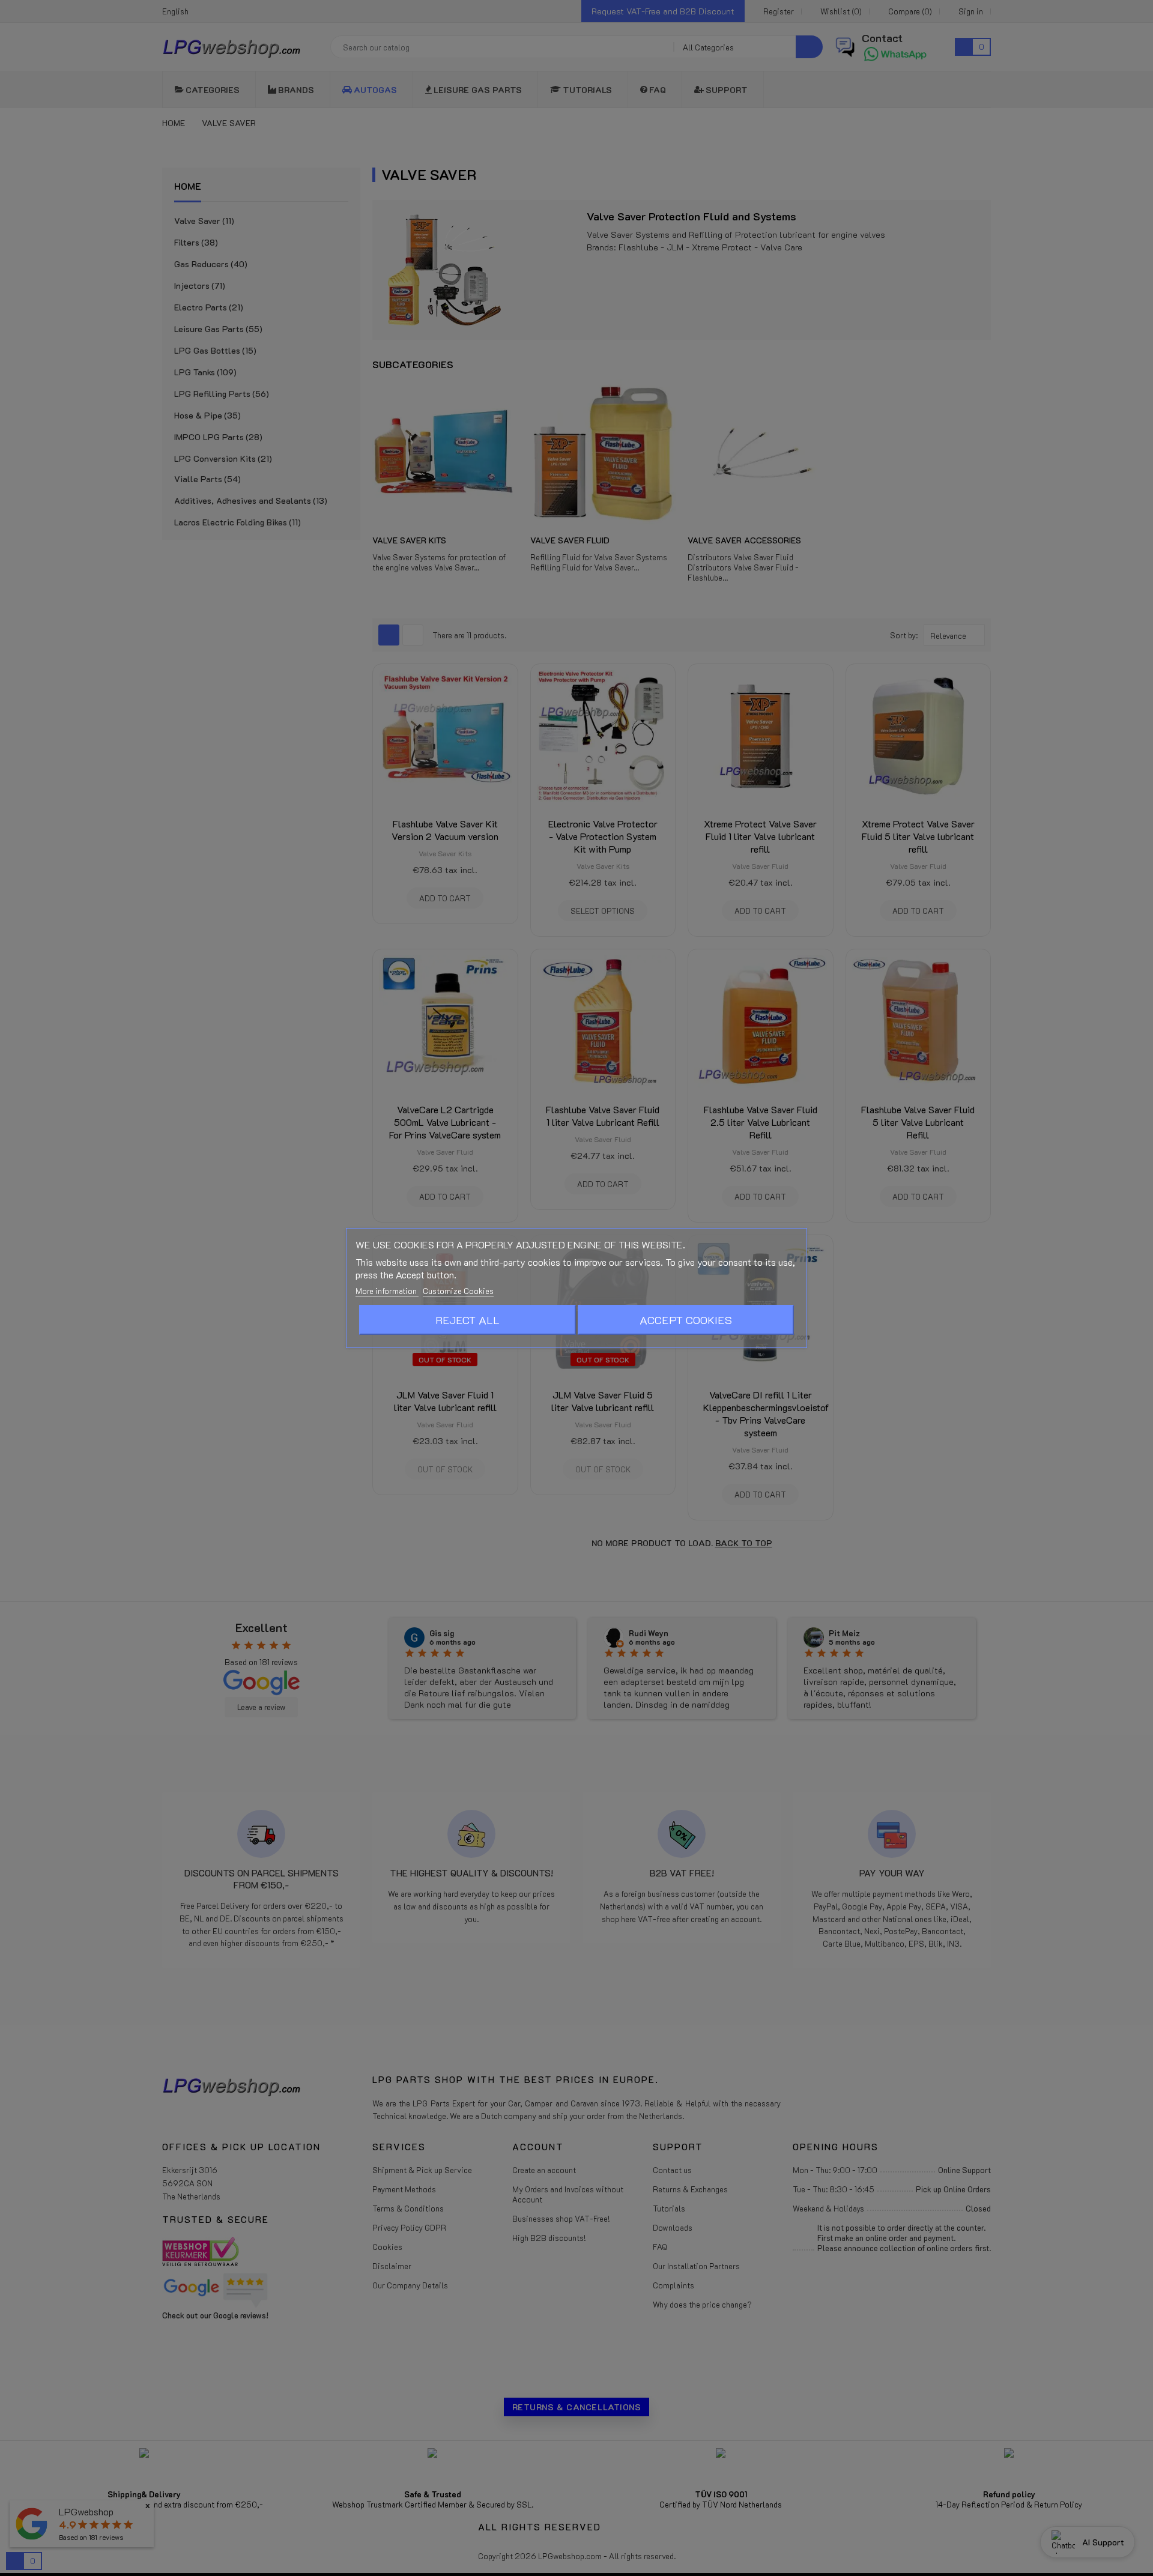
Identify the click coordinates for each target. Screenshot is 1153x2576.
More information (387, 1291)
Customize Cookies (458, 1291)
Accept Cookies (686, 1320)
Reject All (468, 1320)
